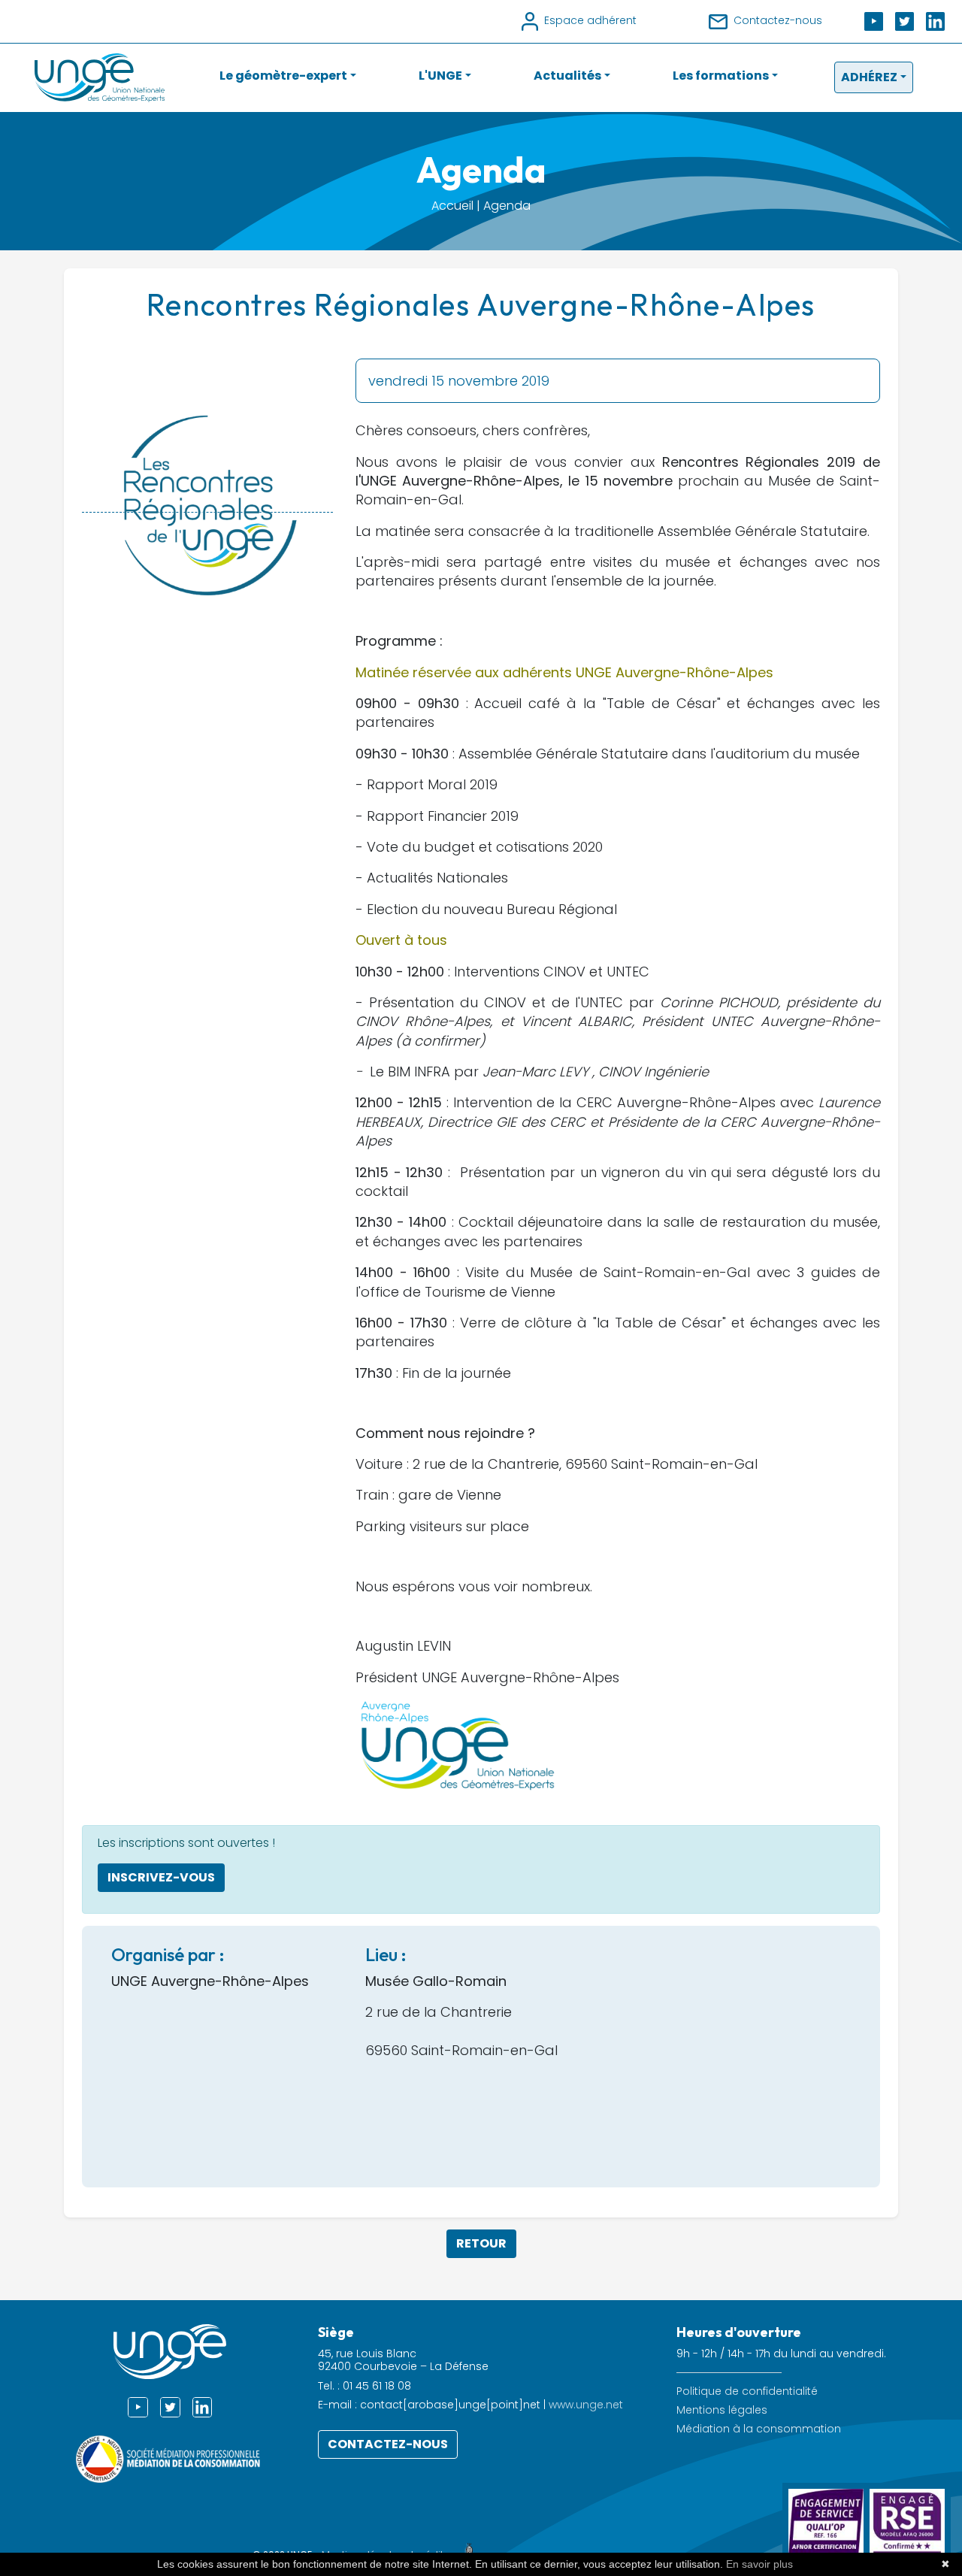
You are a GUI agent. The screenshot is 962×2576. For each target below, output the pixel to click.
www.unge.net (586, 2405)
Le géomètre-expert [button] (283, 76)
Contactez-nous (388, 2444)
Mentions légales (722, 2410)
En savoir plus (759, 2564)
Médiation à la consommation (759, 2429)
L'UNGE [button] (440, 76)
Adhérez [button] (869, 77)
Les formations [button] (721, 76)
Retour (481, 2243)
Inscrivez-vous (161, 1877)
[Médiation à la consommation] (170, 2458)
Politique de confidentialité (747, 2391)
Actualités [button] (567, 76)
